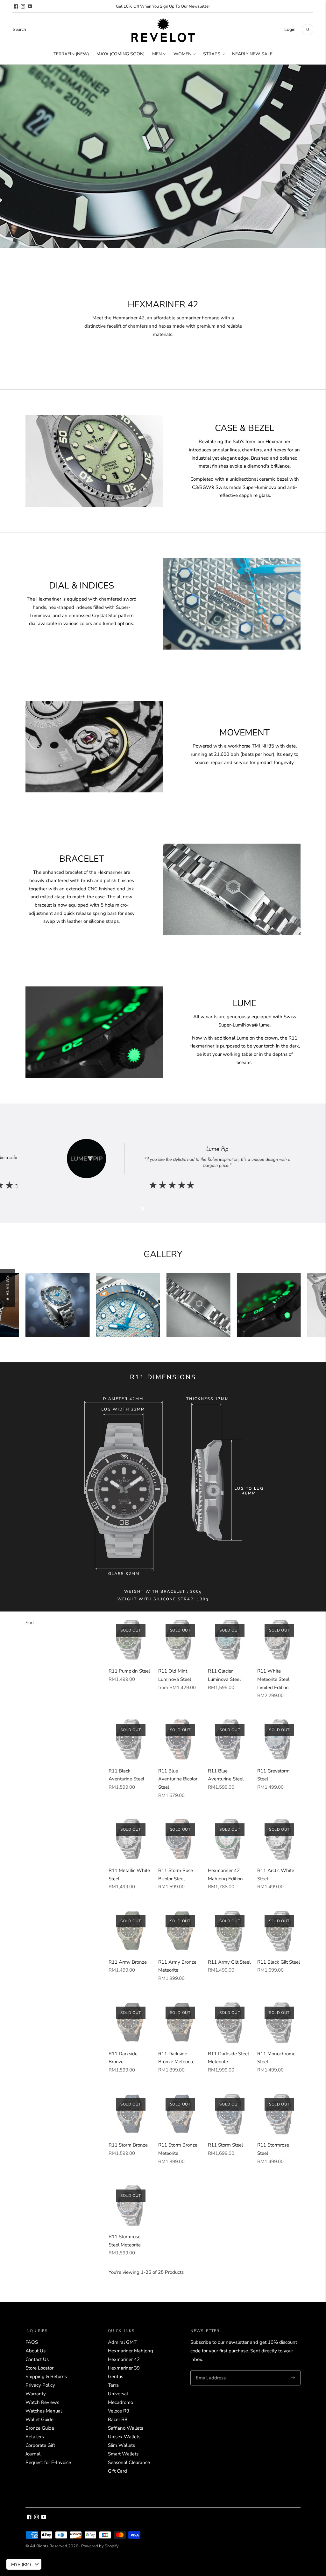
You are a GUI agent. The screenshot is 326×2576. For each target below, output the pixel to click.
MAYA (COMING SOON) (120, 54)
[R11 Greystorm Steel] (279, 1739)
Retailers (35, 2437)
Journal (33, 2454)
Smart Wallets (123, 2454)
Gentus (116, 2377)
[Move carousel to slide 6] (175, 1209)
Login (290, 29)
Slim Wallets (121, 2445)
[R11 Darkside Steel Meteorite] (230, 2022)
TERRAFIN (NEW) (71, 54)
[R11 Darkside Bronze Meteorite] (180, 2022)
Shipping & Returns (46, 2377)
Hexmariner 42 (124, 2359)
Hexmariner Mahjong (131, 2351)
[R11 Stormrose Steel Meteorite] (130, 2205)
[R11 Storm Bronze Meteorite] (180, 2113)
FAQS (32, 2342)
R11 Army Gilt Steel (229, 1962)
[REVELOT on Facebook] (16, 6)
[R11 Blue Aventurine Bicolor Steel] (180, 1739)
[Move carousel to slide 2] (142, 1209)
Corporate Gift (40, 2445)
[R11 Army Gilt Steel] (230, 1930)
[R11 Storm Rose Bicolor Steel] (180, 1839)
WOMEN (182, 54)
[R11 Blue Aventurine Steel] (230, 1739)
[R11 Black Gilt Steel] (279, 1930)
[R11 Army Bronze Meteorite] (180, 1930)
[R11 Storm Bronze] (130, 2113)
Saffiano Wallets (126, 2428)
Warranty (36, 2394)
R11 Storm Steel (225, 2145)
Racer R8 (118, 2419)
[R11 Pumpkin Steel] (130, 1640)
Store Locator (39, 2368)
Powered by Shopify (100, 2546)
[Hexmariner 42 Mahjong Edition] (230, 1839)
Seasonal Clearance (129, 2462)
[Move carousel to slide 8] (192, 1209)
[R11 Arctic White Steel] (279, 1839)
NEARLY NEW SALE (252, 54)
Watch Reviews (42, 2402)
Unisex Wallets (124, 2437)
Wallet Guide (39, 2419)
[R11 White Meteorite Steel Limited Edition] (279, 1640)
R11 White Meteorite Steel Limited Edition (273, 1679)
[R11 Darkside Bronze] (130, 2022)
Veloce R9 (119, 2411)
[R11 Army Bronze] (130, 1930)
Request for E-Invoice (48, 2462)
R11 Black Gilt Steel (279, 1962)
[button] (7, 1288)
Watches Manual (44, 2411)
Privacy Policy (40, 2385)
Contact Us (37, 2359)
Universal (118, 2394)
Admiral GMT (122, 2342)
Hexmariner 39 (124, 2368)
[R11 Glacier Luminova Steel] (230, 1640)
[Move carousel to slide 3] (151, 1209)
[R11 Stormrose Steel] (279, 2113)
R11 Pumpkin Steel (129, 1671)
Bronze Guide (40, 2428)
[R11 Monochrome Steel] (279, 2022)
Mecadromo (120, 2402)
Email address (210, 2371)
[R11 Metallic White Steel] (130, 1839)
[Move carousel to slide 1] (134, 1209)
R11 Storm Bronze (128, 2145)
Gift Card (117, 2471)
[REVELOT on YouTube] (30, 6)
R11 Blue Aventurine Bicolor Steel (178, 1779)
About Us (35, 2351)
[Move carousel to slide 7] (184, 1209)
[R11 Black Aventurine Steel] (130, 1739)
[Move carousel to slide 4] (159, 1209)
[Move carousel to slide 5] (167, 1209)
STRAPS (212, 54)
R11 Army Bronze (128, 1962)
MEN (157, 54)
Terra (113, 2385)
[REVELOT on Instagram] (23, 6)
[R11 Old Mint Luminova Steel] (180, 1640)
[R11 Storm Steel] (230, 2113)
